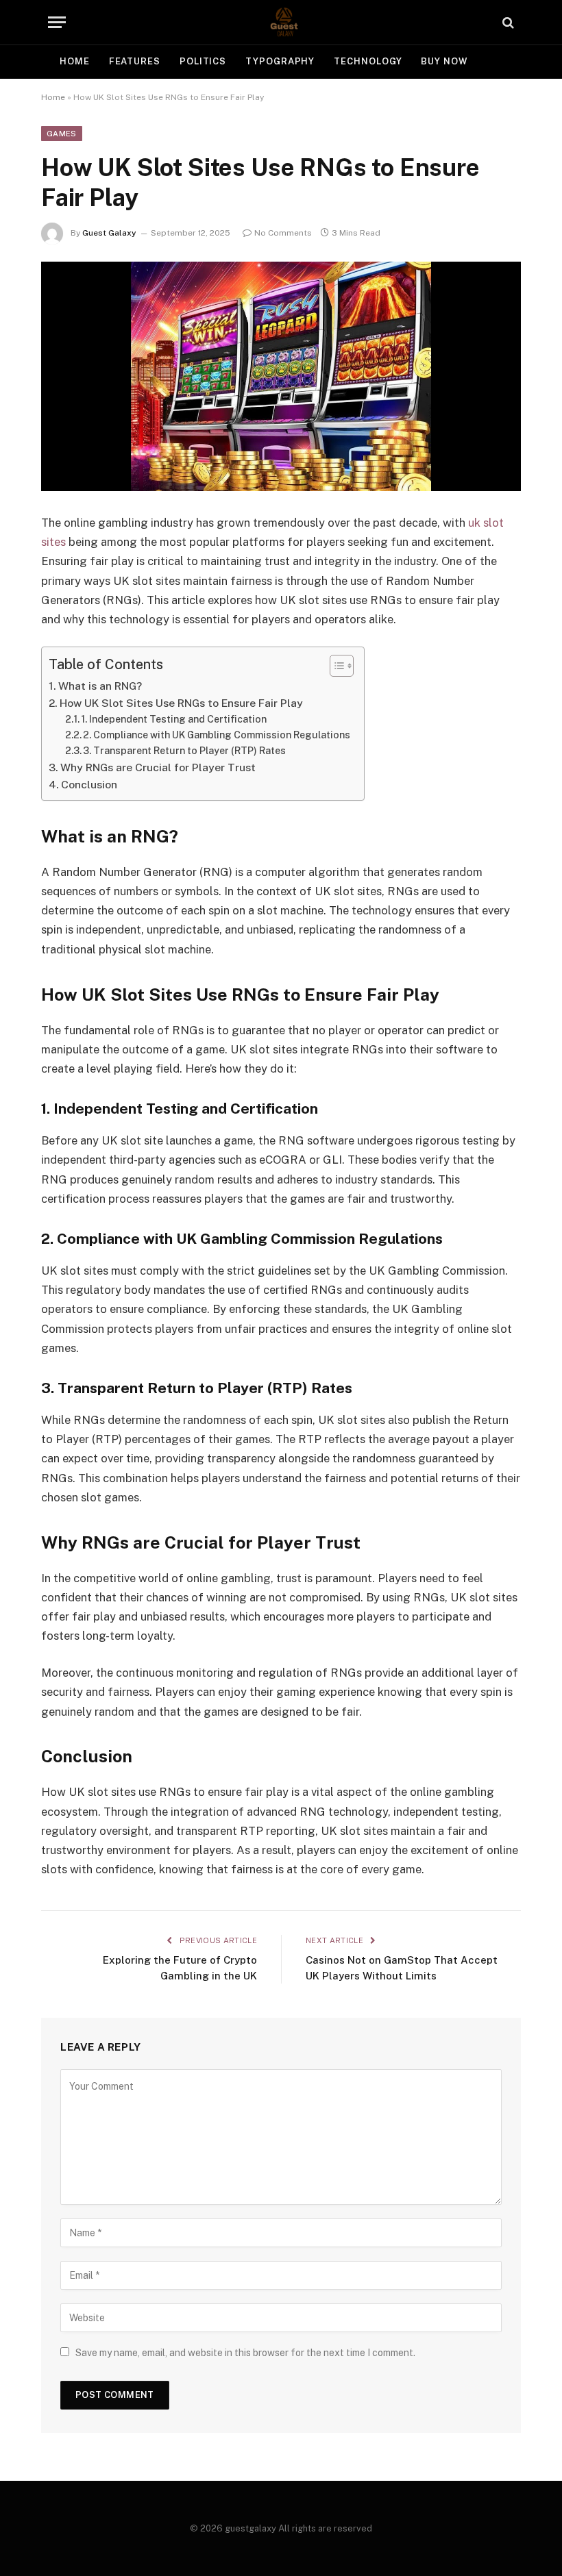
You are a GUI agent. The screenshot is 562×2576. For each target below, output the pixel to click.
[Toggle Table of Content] (335, 666)
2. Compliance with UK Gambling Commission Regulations (217, 735)
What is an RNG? (100, 686)
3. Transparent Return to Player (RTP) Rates (184, 751)
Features (135, 61)
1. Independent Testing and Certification (174, 719)
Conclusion (89, 785)
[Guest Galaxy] (281, 22)
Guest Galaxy (109, 233)
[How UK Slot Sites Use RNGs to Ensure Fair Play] (281, 376)
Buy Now (444, 61)
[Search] (507, 22)
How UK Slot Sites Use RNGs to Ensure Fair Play (181, 703)
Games (62, 134)
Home (75, 61)
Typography (280, 61)
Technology (368, 61)
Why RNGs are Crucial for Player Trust (158, 767)
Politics (203, 61)
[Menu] (57, 22)
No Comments (283, 233)
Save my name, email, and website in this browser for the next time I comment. (245, 2353)
